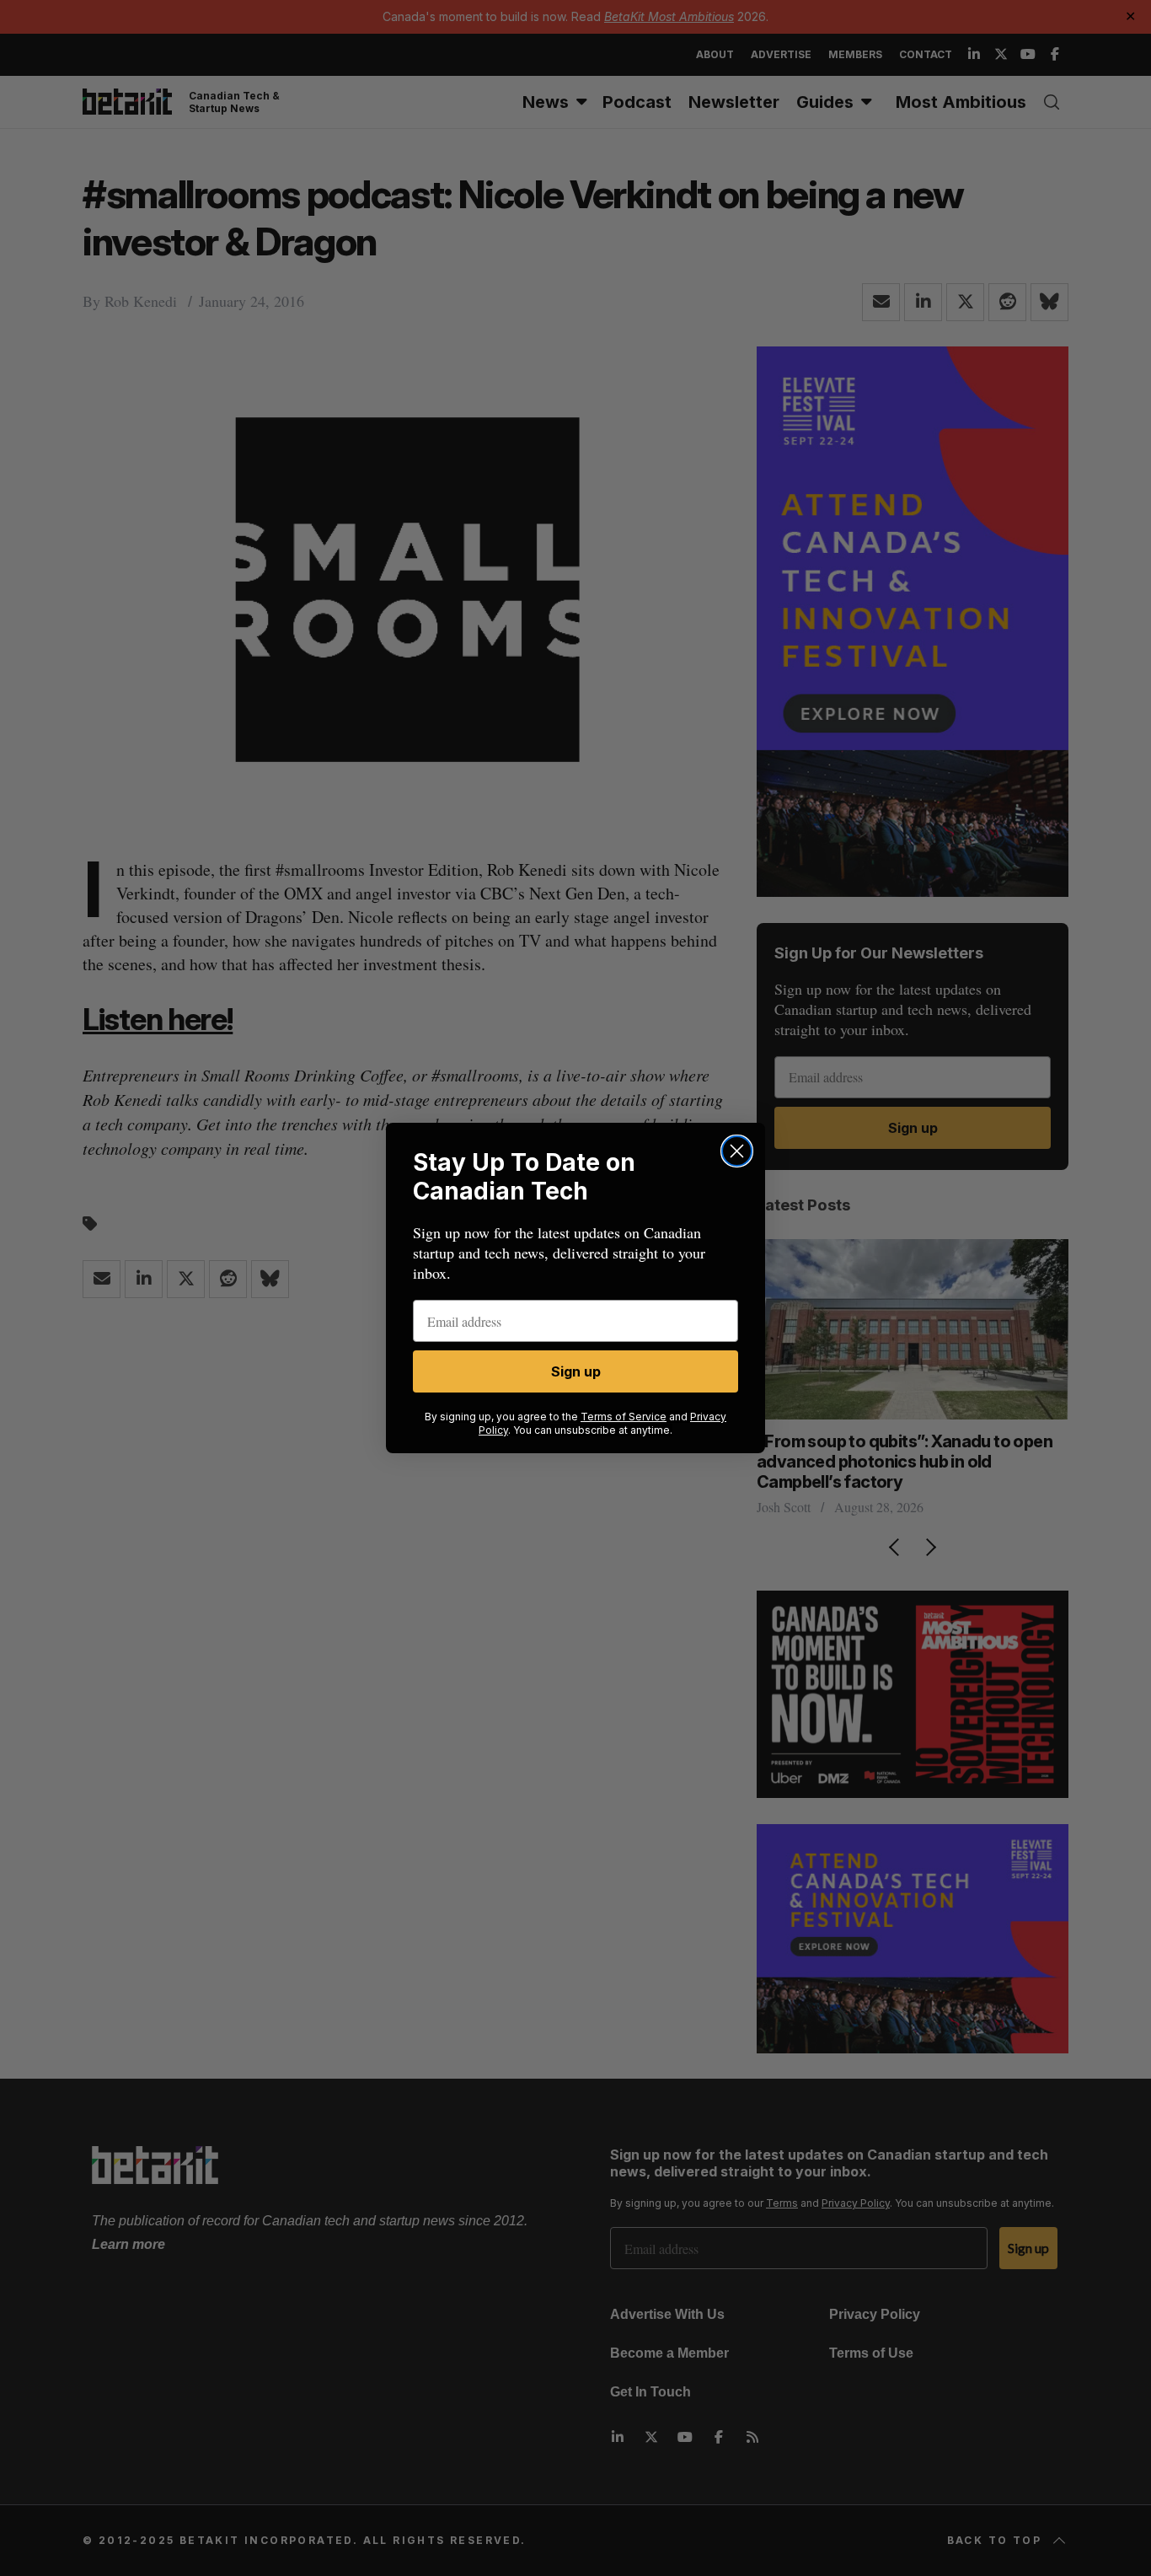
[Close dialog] (737, 1151)
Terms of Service (624, 1417)
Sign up (576, 1371)
